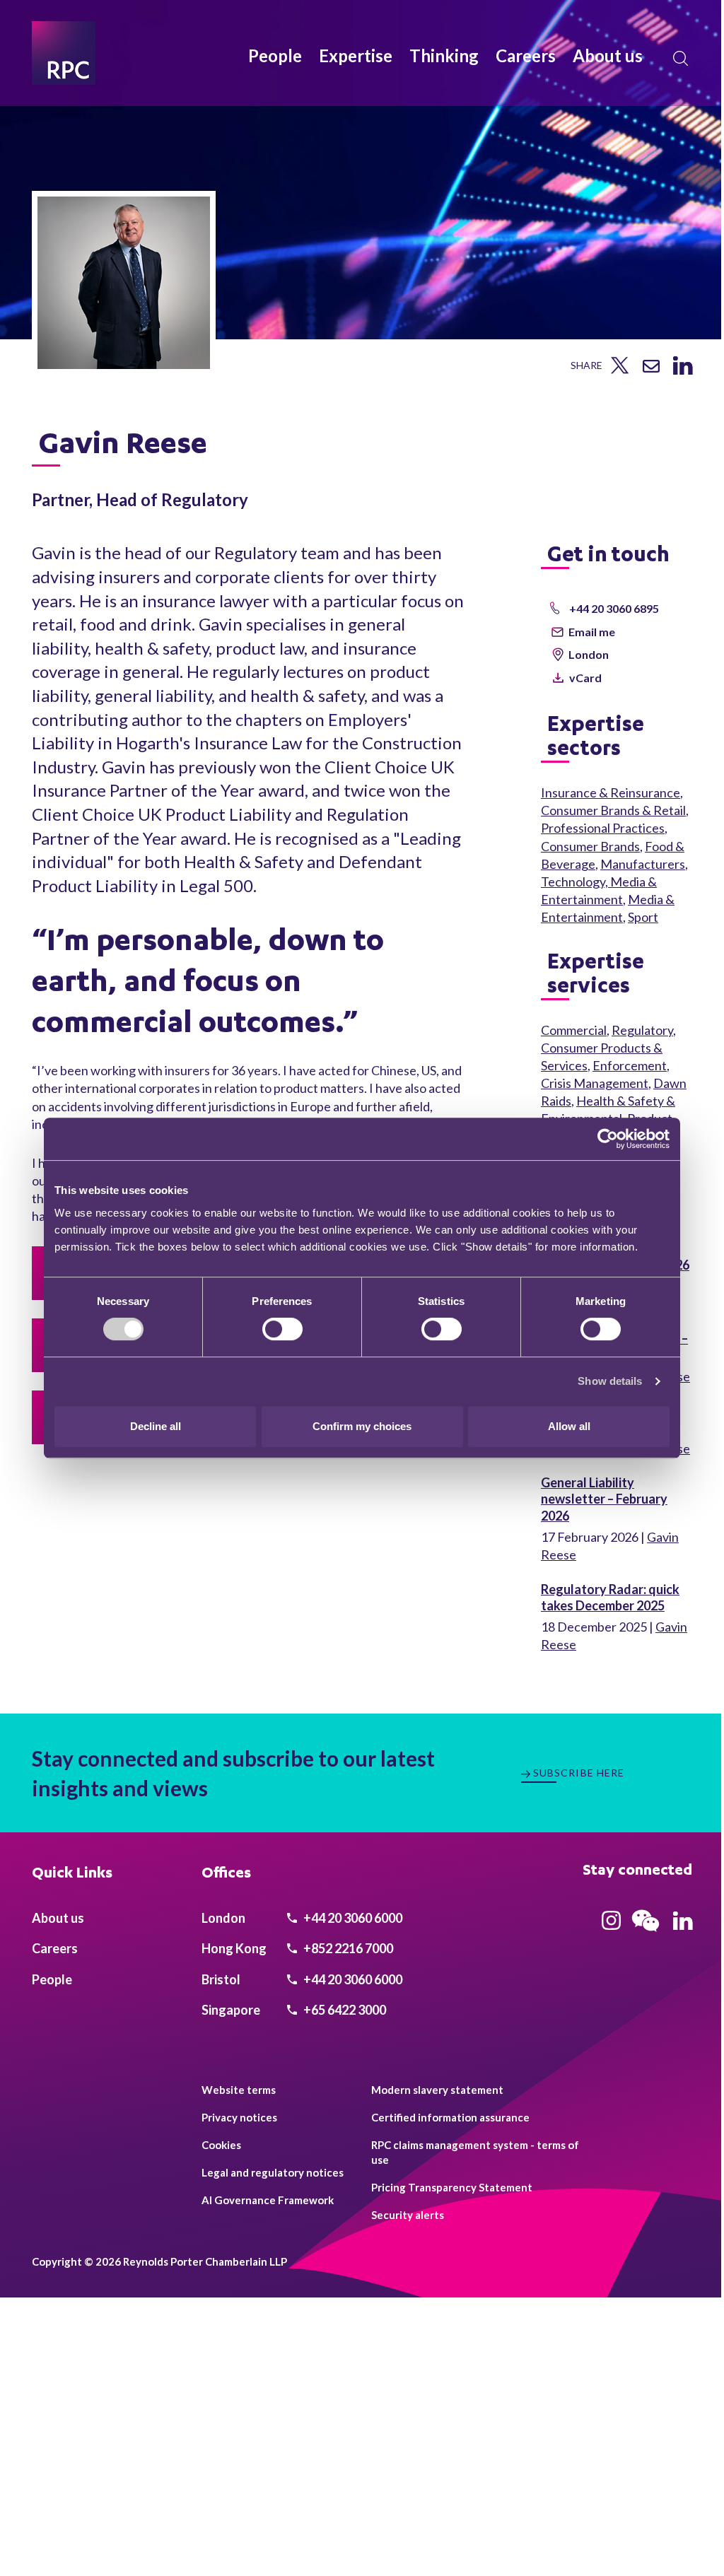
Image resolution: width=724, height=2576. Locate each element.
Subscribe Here (579, 1773)
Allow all (569, 1426)
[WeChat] (646, 1933)
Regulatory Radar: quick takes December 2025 (610, 1597)
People (275, 55)
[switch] (282, 1329)
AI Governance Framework (268, 2200)
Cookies (221, 2145)
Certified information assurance (450, 2117)
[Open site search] (681, 59)
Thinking (444, 55)
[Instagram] (611, 1925)
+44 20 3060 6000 (352, 1918)
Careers (526, 55)
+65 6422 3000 (344, 2010)
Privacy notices (239, 2117)
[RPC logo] (64, 53)
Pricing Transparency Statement (452, 2187)
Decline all (156, 1426)
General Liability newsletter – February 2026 (604, 1499)
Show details (610, 1381)
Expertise (356, 55)
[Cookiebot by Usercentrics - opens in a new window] (608, 1139)
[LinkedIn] (683, 370)
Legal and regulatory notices (273, 2172)
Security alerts (408, 2215)
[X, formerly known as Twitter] (620, 369)
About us (608, 55)
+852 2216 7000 (347, 1948)
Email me (592, 632)
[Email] (651, 368)
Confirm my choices (362, 1426)
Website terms (239, 2090)
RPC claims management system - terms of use (475, 2152)
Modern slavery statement (437, 2090)
